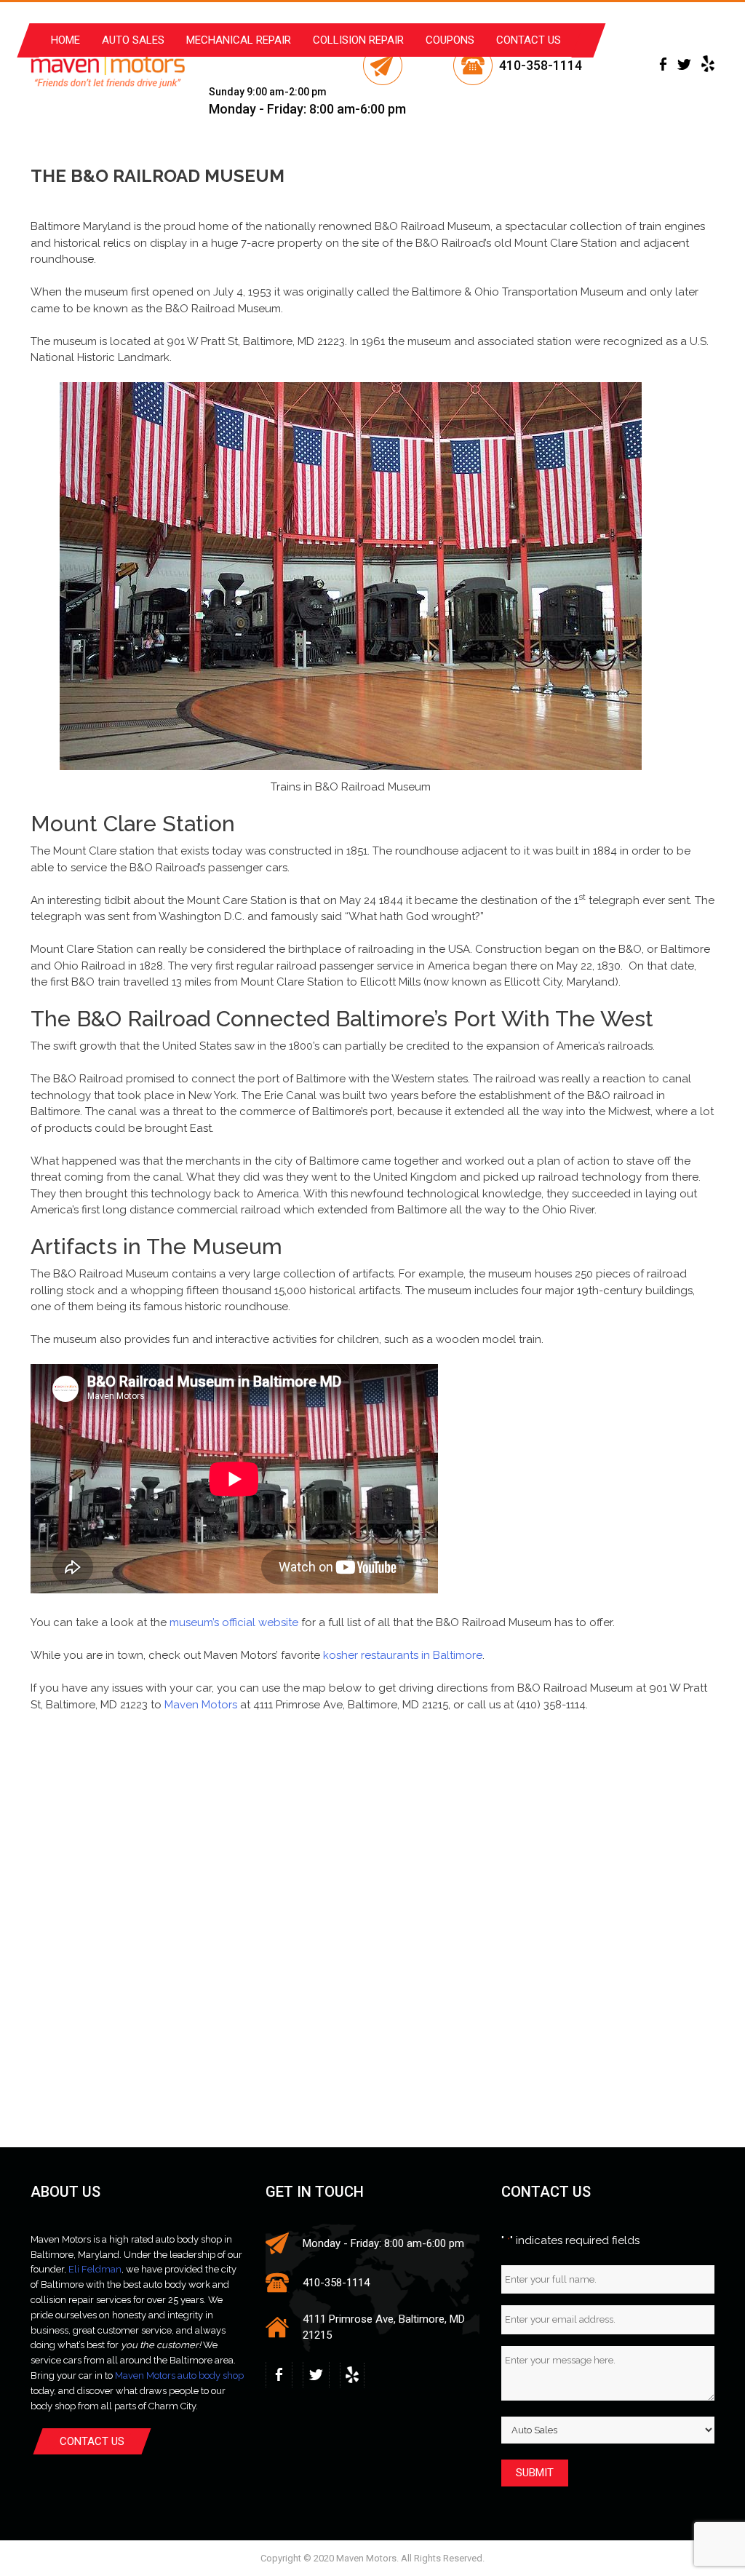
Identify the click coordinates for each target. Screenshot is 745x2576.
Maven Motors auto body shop (179, 2375)
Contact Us (529, 40)
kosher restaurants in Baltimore (403, 1655)
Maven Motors (201, 1705)
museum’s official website (234, 1622)
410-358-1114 (541, 65)
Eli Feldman (95, 2269)
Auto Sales (133, 40)
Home (65, 40)
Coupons (450, 40)
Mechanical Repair (239, 40)
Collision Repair (358, 40)
